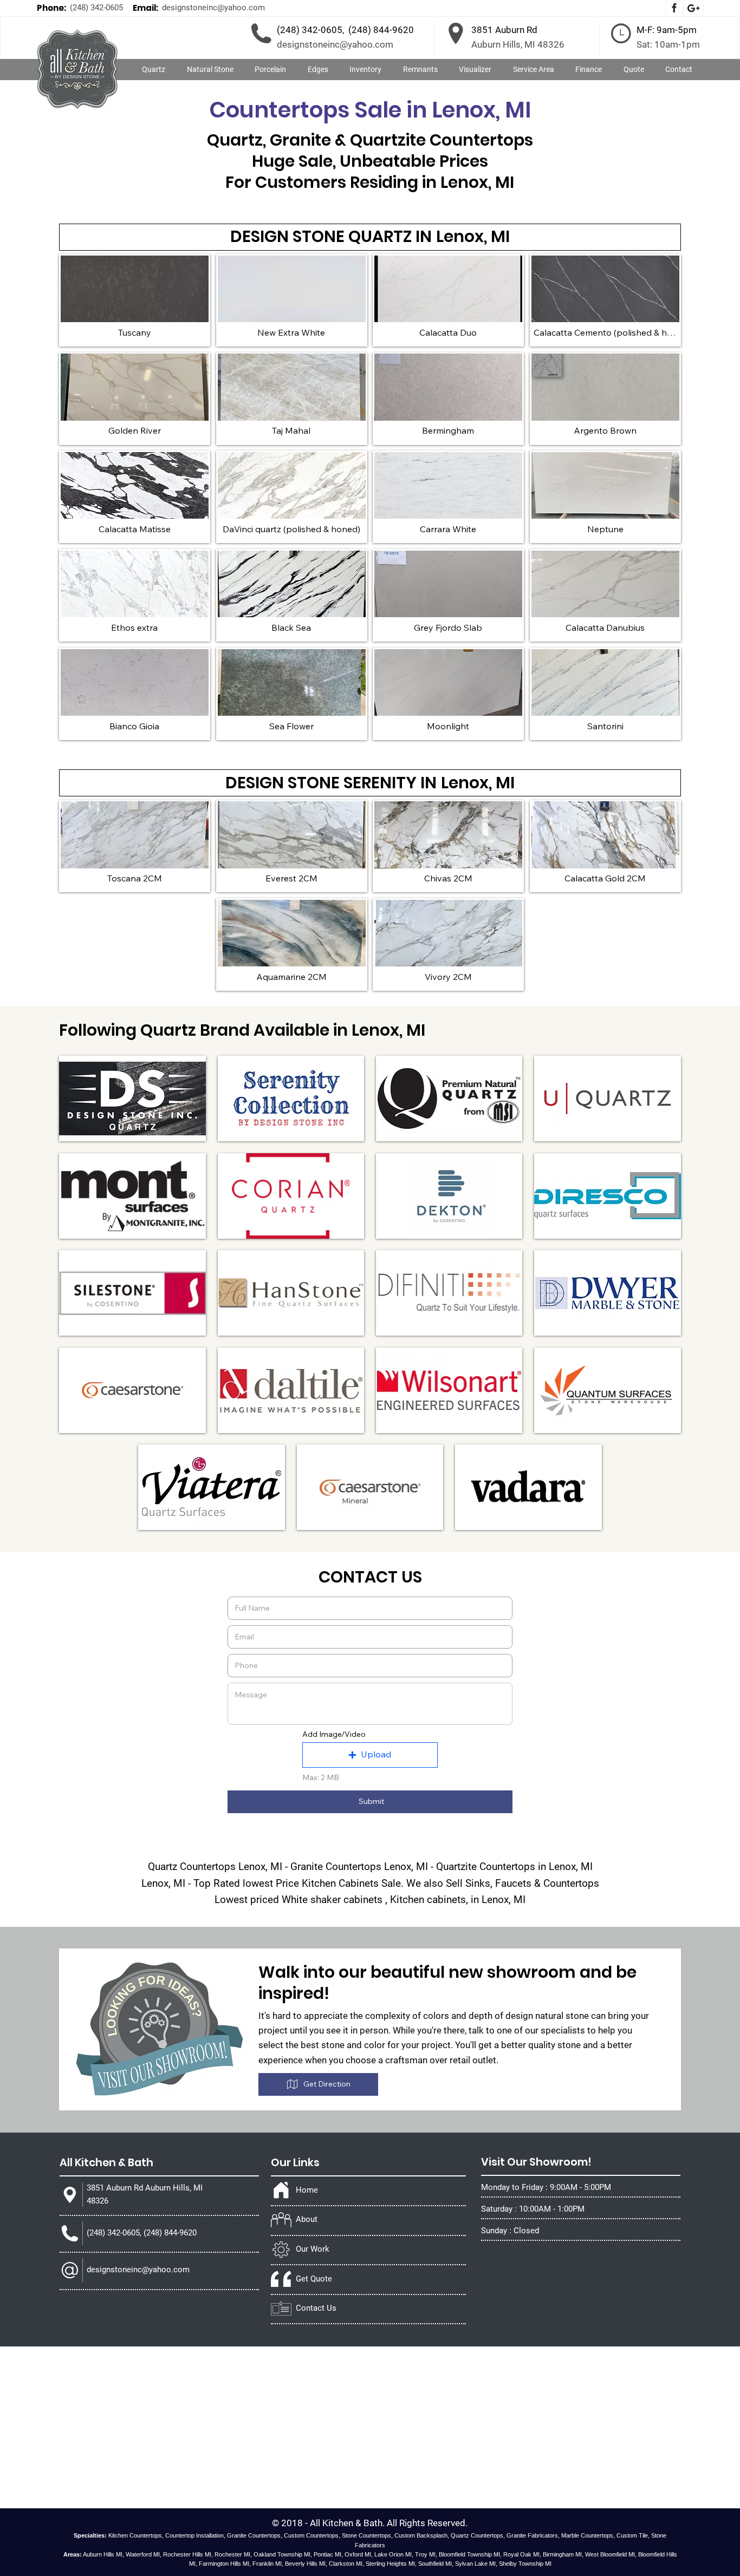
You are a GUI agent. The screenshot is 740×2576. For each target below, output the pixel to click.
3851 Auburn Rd (504, 30)
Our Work (313, 2249)
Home (307, 2190)
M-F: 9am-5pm (667, 30)
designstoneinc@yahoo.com (213, 8)
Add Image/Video (334, 1734)
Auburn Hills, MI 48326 (518, 44)
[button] (210, 70)
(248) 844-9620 (381, 30)
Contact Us (316, 2308)
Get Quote (314, 2279)
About (307, 2219)
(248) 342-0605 (96, 8)
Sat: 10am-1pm (668, 44)
